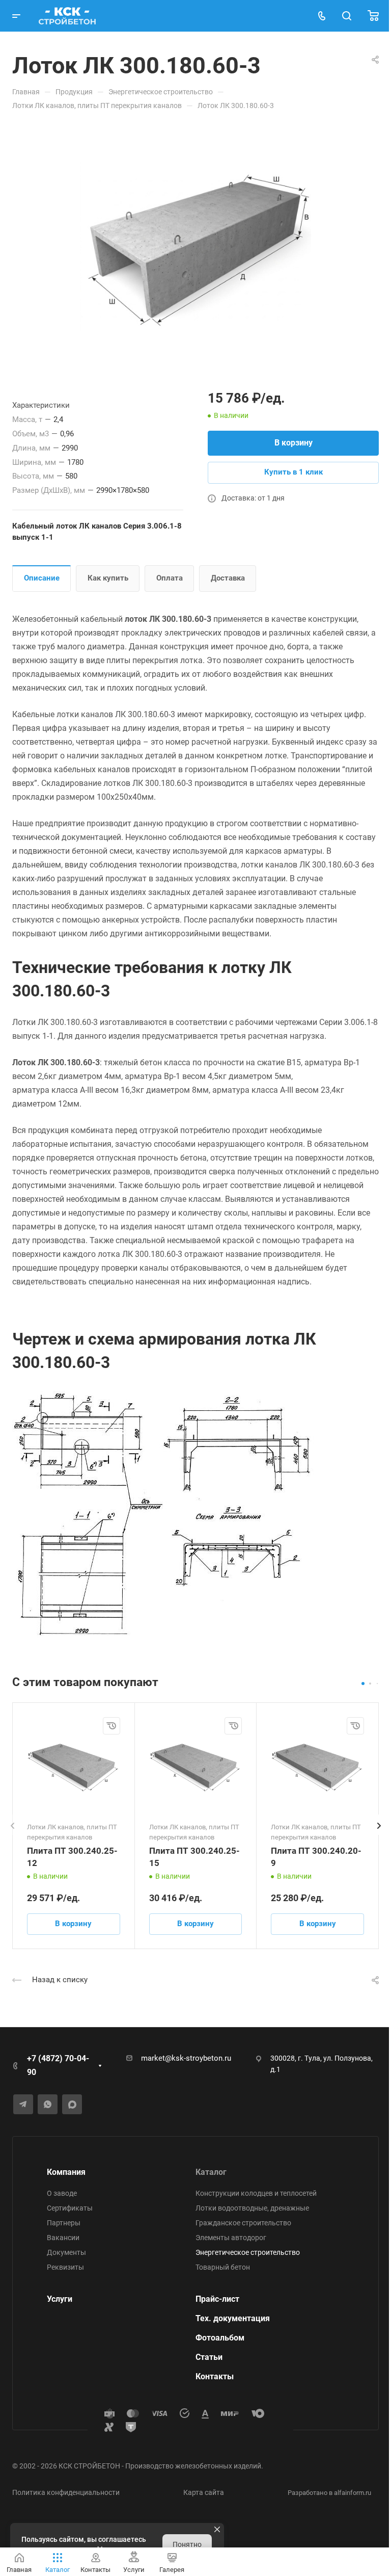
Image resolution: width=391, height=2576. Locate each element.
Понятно (187, 2544)
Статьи (209, 2357)
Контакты (215, 2376)
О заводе (62, 2193)
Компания (66, 2172)
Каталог (211, 2172)
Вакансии (63, 2238)
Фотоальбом (220, 2338)
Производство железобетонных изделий (193, 2466)
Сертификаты (70, 2208)
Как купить (108, 578)
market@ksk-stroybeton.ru (186, 2058)
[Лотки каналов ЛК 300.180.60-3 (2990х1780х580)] (195, 248)
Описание (42, 578)
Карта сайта (204, 2492)
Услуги (60, 2299)
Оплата (170, 578)
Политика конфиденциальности (66, 2492)
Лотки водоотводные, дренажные (252, 2208)
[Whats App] (48, 2104)
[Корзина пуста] (373, 16)
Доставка (228, 578)
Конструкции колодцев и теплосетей (256, 2193)
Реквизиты (65, 2267)
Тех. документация (233, 2318)
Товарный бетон (223, 2267)
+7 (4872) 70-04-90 (58, 2065)
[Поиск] (346, 16)
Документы (66, 2252)
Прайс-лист (217, 2299)
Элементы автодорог (231, 2238)
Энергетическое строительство (248, 2252)
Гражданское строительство (243, 2223)
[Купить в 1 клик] (111, 1726)
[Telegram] (23, 2104)
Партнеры (64, 2223)
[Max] (72, 2104)
